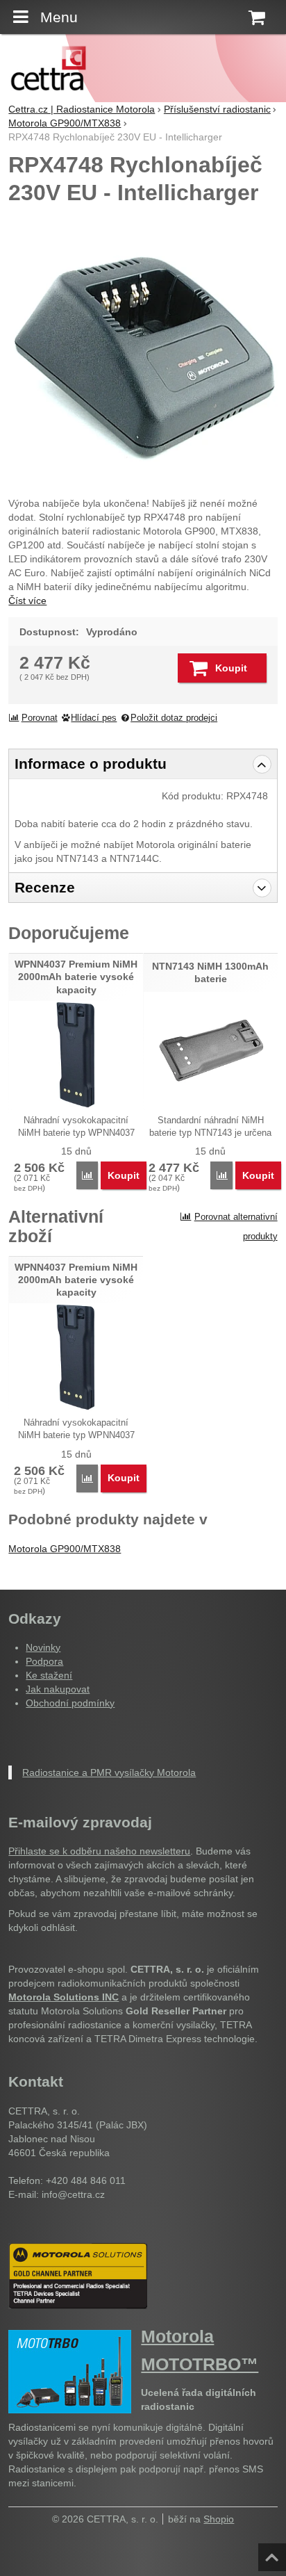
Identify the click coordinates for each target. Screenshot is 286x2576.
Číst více (27, 601)
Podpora (44, 1661)
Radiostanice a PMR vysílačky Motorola (109, 1772)
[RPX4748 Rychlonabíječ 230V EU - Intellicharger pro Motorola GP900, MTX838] (143, 348)
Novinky (43, 1647)
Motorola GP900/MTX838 (65, 1549)
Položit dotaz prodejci (174, 718)
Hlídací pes (94, 718)
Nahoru (274, 2553)
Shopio (219, 2519)
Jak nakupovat (58, 1689)
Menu (59, 17)
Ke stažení (49, 1675)
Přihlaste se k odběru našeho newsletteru (99, 1851)
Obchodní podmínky (70, 1703)
